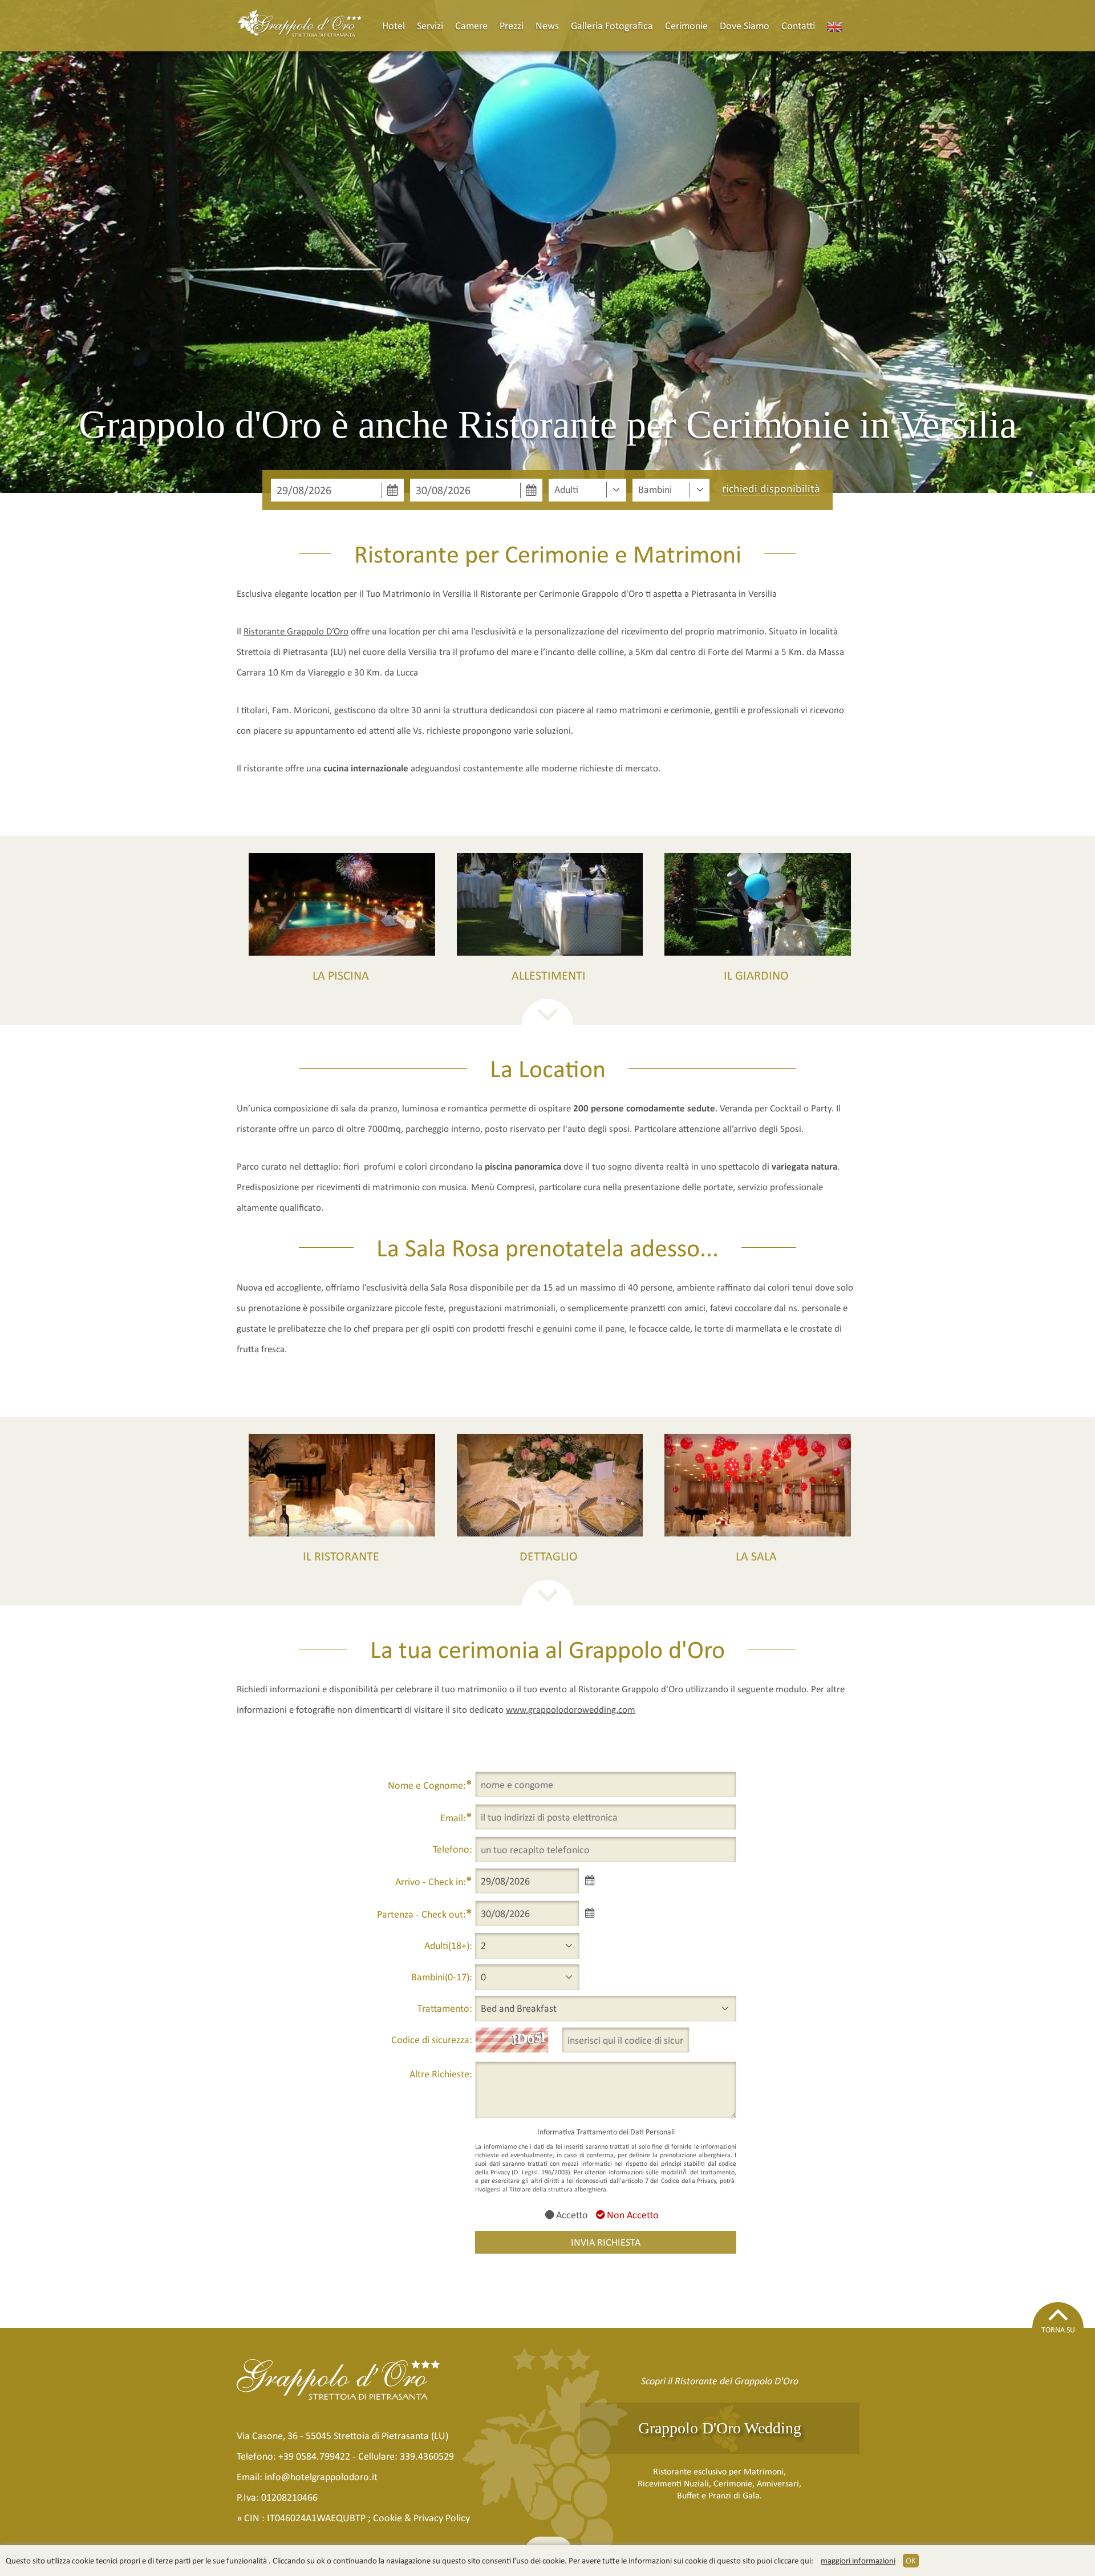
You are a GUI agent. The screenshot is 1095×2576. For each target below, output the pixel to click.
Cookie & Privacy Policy (421, 2518)
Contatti (798, 26)
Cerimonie (686, 26)
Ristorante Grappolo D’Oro (296, 631)
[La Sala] (758, 1485)
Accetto (571, 2215)
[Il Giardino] (758, 904)
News (547, 26)
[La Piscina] (342, 904)
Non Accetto (632, 2215)
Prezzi (512, 26)
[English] (835, 26)
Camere (471, 26)
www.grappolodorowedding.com (571, 1710)
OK (911, 2561)
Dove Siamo (745, 26)
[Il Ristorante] (342, 1485)
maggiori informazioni (858, 2561)
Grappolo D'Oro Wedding (720, 2428)
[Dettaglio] (550, 1485)
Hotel (394, 26)
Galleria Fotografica (612, 26)
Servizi (430, 26)
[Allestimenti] (550, 904)
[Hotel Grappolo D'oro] (300, 26)
